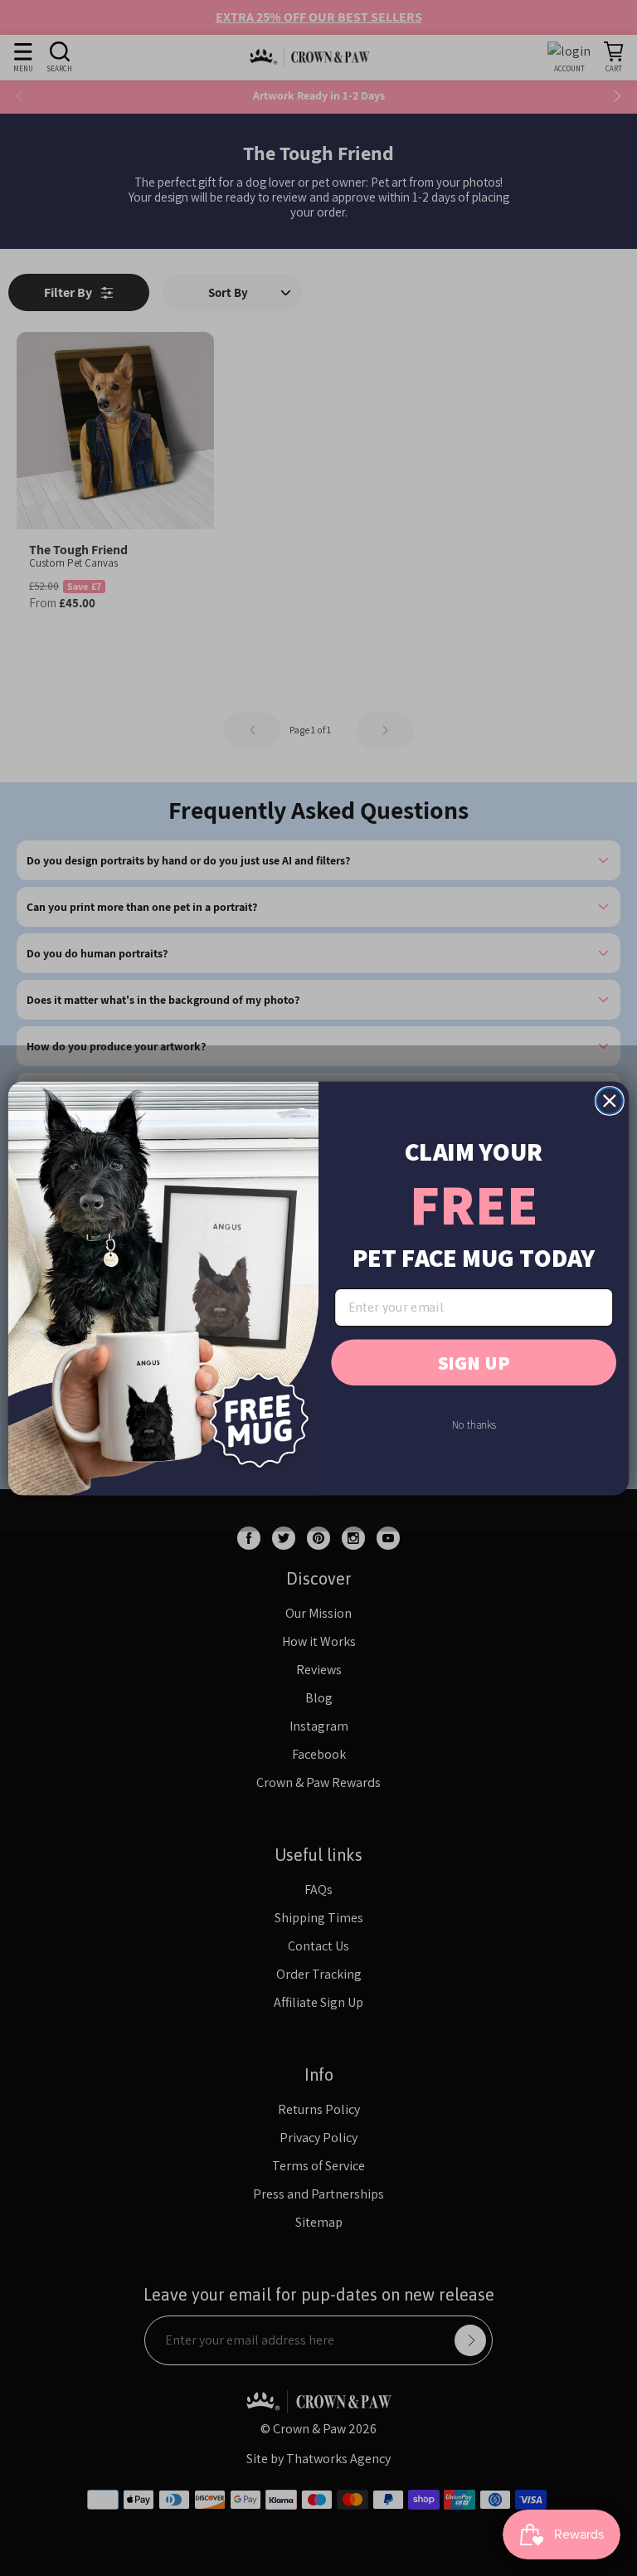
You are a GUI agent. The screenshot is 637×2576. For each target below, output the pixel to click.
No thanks (474, 1424)
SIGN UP (474, 1362)
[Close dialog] (610, 1101)
